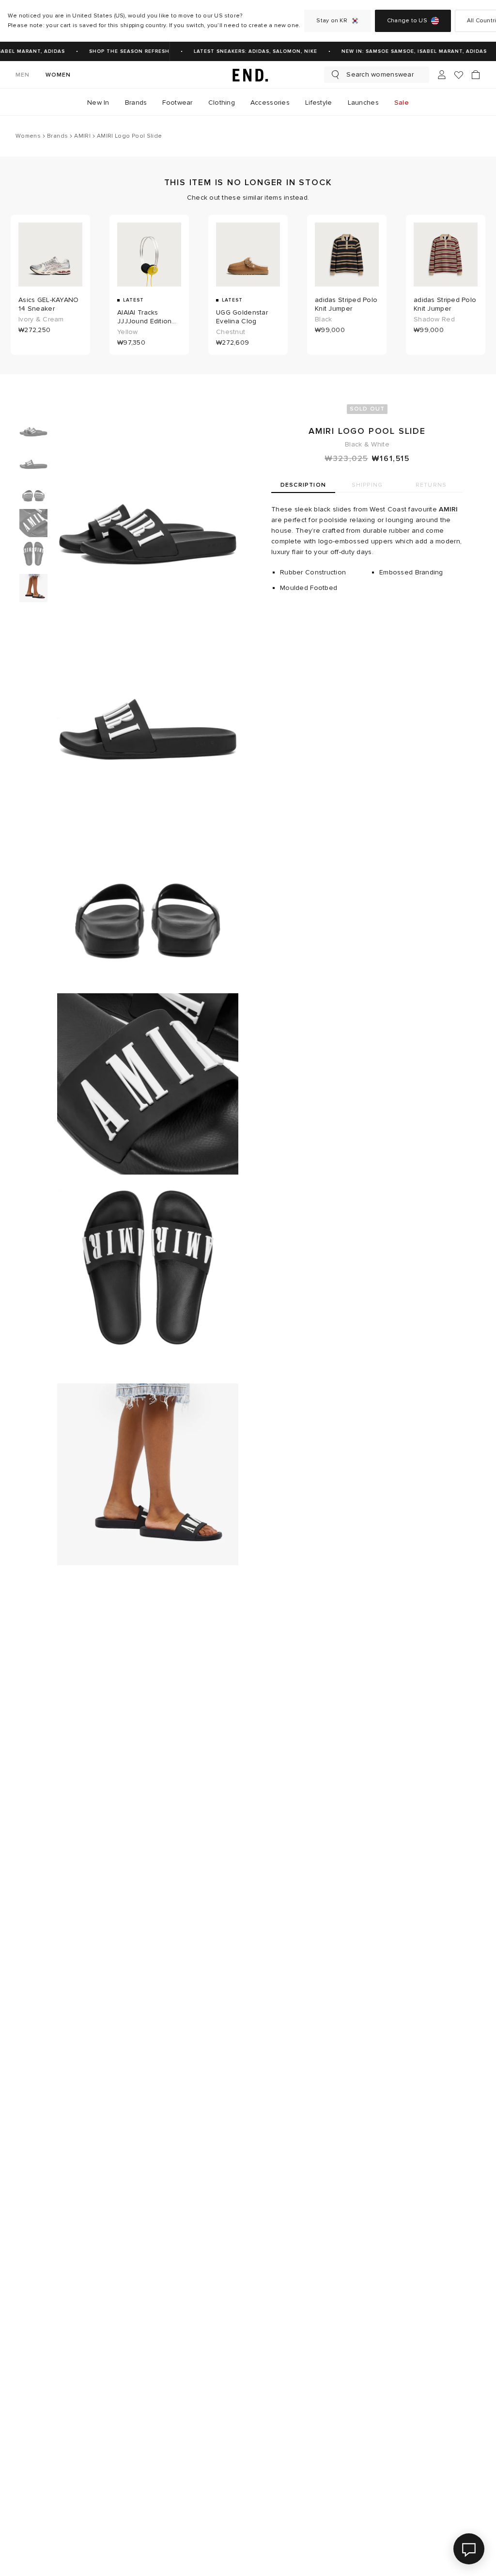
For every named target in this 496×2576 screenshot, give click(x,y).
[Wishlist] (459, 75)
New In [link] (98, 103)
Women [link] (58, 75)
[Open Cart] (476, 75)
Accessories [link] (270, 103)
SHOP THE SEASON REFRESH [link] (122, 51)
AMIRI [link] (448, 509)
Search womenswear (380, 74)
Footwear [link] (177, 103)
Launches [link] (363, 103)
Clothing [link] (222, 103)
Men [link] (23, 75)
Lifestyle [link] (319, 103)
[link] (248, 75)
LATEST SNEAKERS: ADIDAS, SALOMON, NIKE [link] (248, 51)
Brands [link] (136, 103)
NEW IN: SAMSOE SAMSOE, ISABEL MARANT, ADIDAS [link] (407, 51)
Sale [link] (402, 103)
